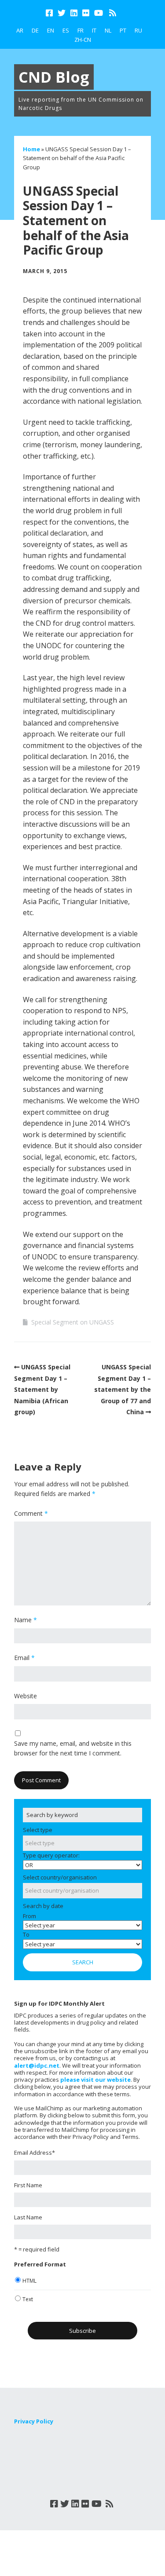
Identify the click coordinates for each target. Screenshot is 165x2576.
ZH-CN (83, 40)
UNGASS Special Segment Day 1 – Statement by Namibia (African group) (42, 1389)
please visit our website (95, 2080)
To (26, 1934)
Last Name (28, 2217)
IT (94, 30)
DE (35, 30)
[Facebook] (50, 13)
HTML (29, 2281)
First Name (28, 2185)
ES (66, 30)
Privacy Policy (34, 2421)
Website (26, 1696)
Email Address (35, 2153)
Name (26, 1620)
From (29, 1916)
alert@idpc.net (37, 2065)
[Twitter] (62, 13)
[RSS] (113, 13)
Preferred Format (40, 2264)
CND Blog (54, 77)
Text (28, 2299)
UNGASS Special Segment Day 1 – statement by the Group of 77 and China (123, 1389)
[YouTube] (99, 13)
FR (81, 30)
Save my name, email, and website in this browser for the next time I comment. (73, 1748)
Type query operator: (51, 1855)
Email (24, 1658)
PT (123, 30)
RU (138, 30)
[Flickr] (86, 13)
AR (20, 30)
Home (31, 149)
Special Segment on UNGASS (73, 1322)
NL (108, 30)
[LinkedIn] (74, 13)
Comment (31, 1513)
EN (51, 30)
